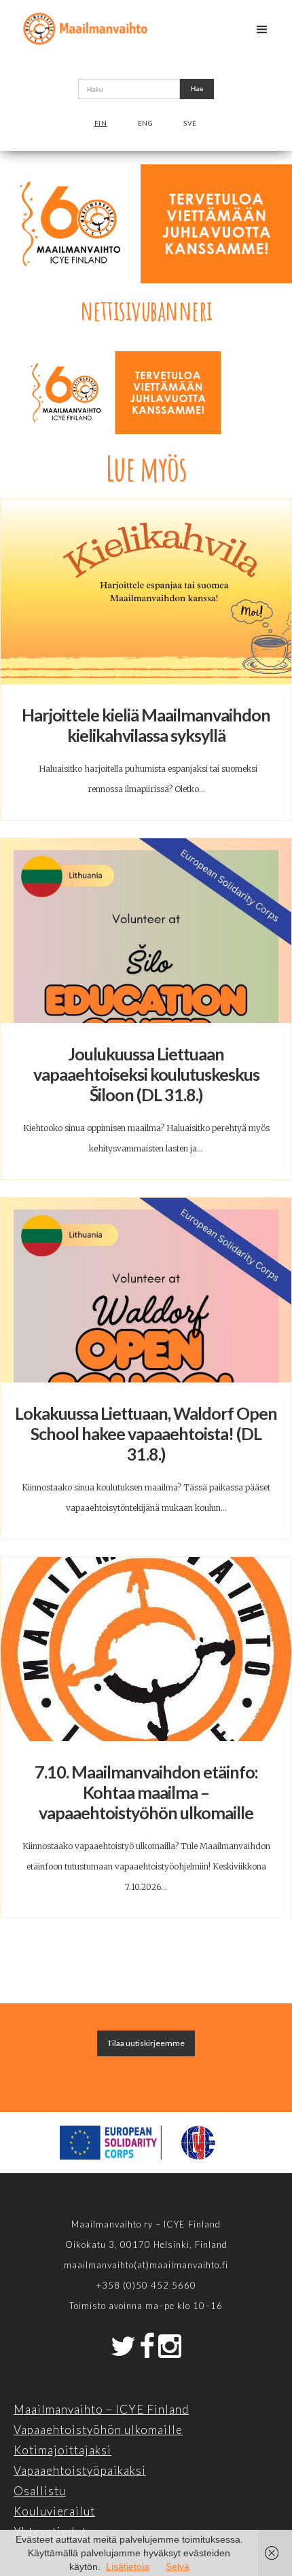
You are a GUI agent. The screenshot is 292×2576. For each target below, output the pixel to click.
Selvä (178, 2566)
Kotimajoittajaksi (62, 2450)
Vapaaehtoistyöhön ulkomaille (98, 2430)
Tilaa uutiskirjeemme (146, 2043)
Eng (146, 123)
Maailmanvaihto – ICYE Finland (101, 2409)
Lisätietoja (128, 2566)
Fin (101, 123)
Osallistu (40, 2491)
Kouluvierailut (54, 2511)
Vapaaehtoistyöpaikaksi (80, 2470)
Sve (190, 123)
